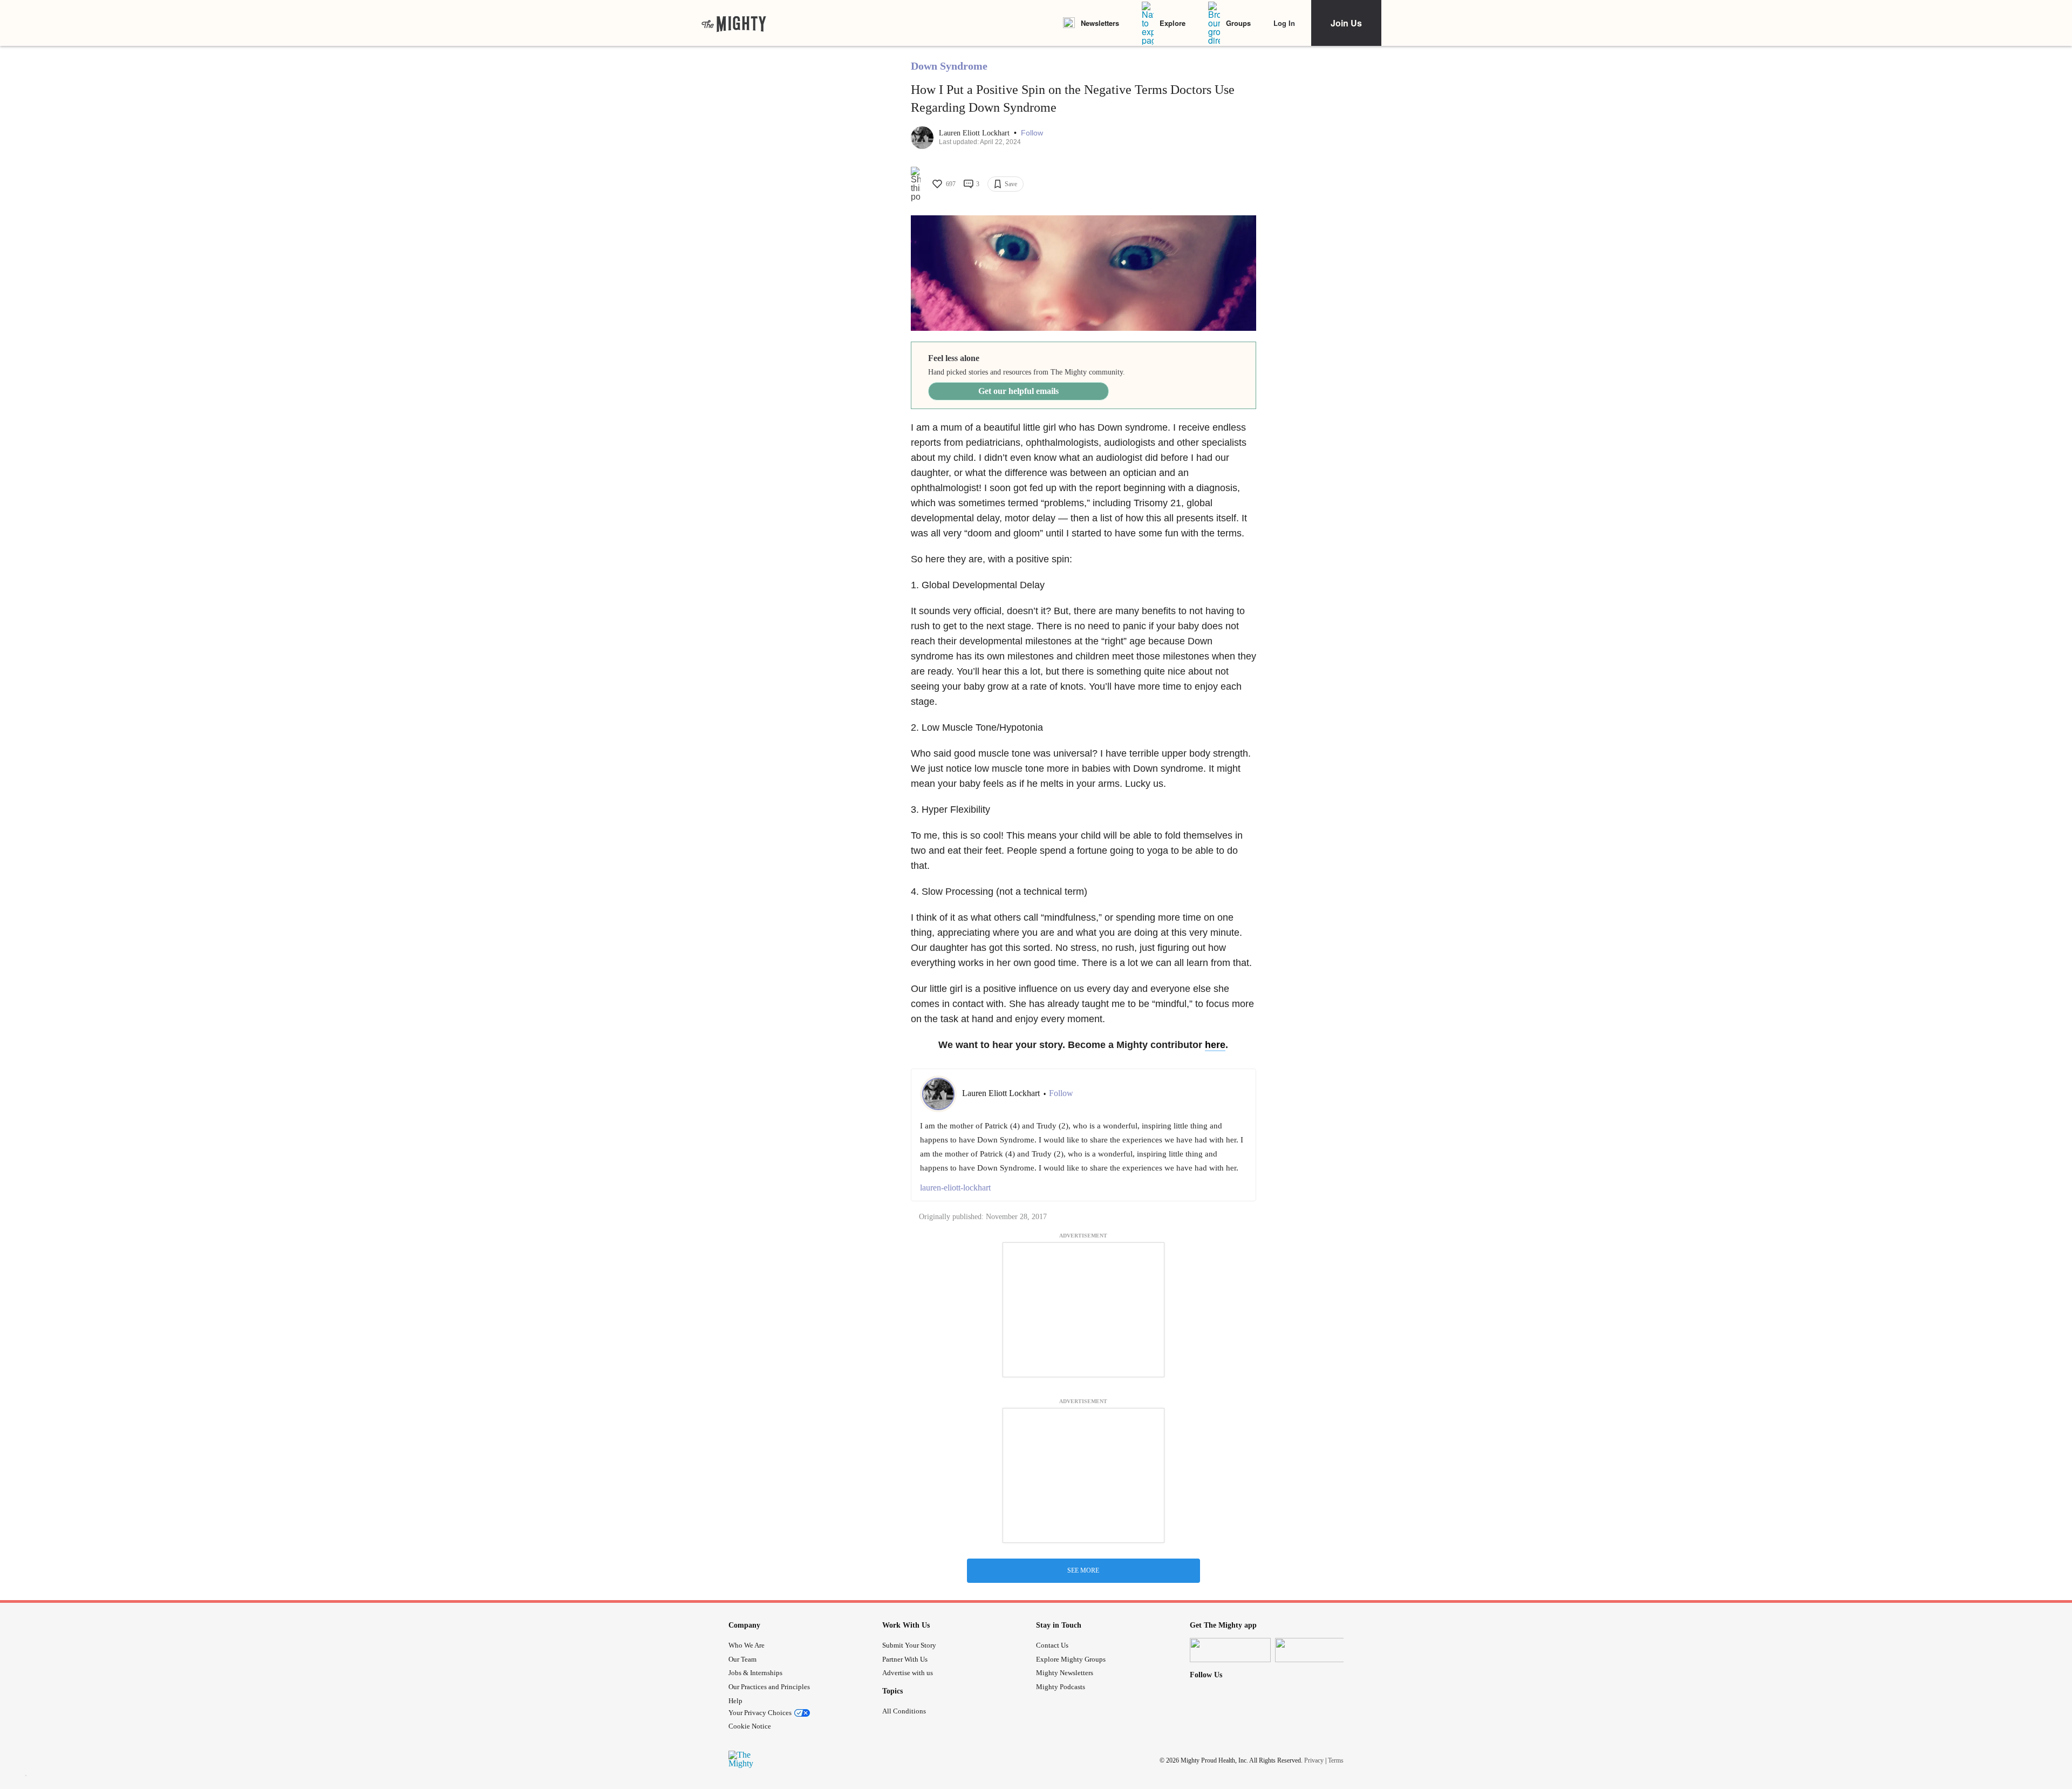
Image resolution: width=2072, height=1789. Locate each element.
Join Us (1346, 23)
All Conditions (904, 1711)
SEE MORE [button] (1083, 1570)
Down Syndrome (949, 66)
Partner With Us (905, 1659)
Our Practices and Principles (769, 1687)
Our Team (742, 1659)
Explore (1173, 23)
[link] (734, 23)
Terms (1336, 1760)
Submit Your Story (909, 1645)
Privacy (1314, 1760)
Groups (1238, 23)
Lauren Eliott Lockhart (975, 133)
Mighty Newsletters (1065, 1673)
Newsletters (1100, 23)
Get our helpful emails (1018, 391)
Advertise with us (908, 1673)
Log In (1284, 23)
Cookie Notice (750, 1726)
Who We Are (747, 1645)
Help (735, 1701)
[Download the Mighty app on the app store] (1230, 1650)
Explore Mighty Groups (1071, 1659)
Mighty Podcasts (1061, 1687)
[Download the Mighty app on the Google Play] (1316, 1650)
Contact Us (1052, 1645)
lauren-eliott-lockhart (955, 1188)
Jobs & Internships (755, 1673)
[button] (1032, 133)
